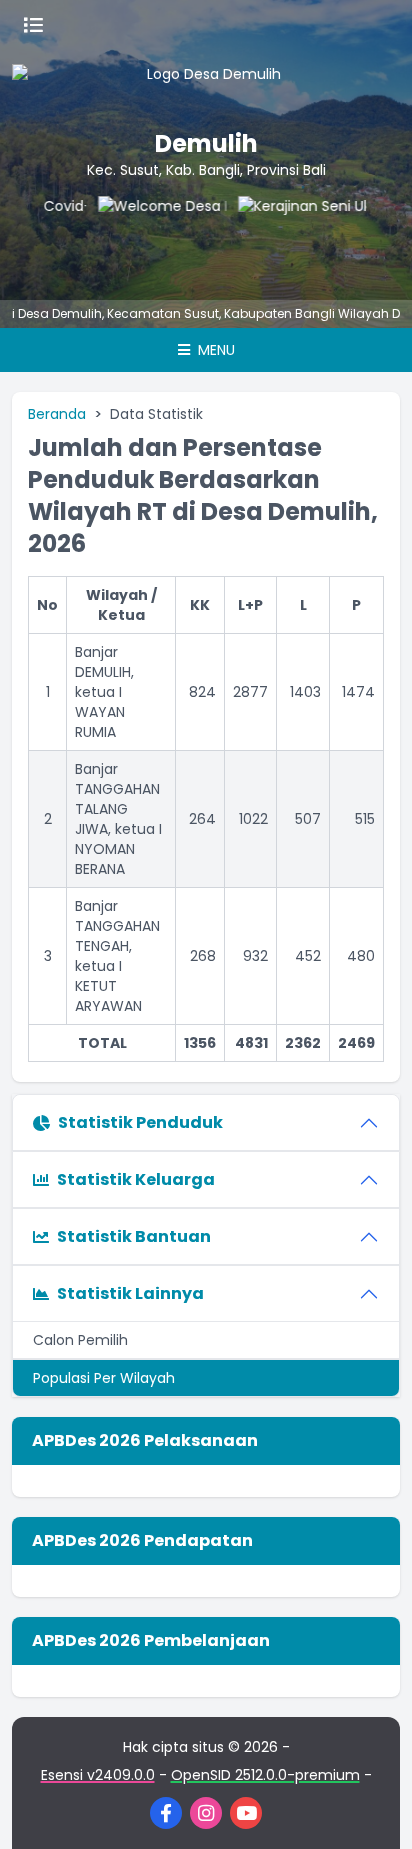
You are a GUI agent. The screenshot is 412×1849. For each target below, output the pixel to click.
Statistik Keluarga (136, 1179)
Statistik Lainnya (130, 1293)
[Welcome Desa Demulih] (151, 236)
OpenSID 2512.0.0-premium (265, 1775)
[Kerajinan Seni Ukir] (291, 236)
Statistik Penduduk (140, 1122)
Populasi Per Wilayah (104, 1378)
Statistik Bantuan (134, 1236)
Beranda (57, 414)
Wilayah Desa (363, 313)
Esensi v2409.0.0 (98, 1775)
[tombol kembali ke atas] (372, 1809)
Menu (214, 350)
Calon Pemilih (80, 1340)
